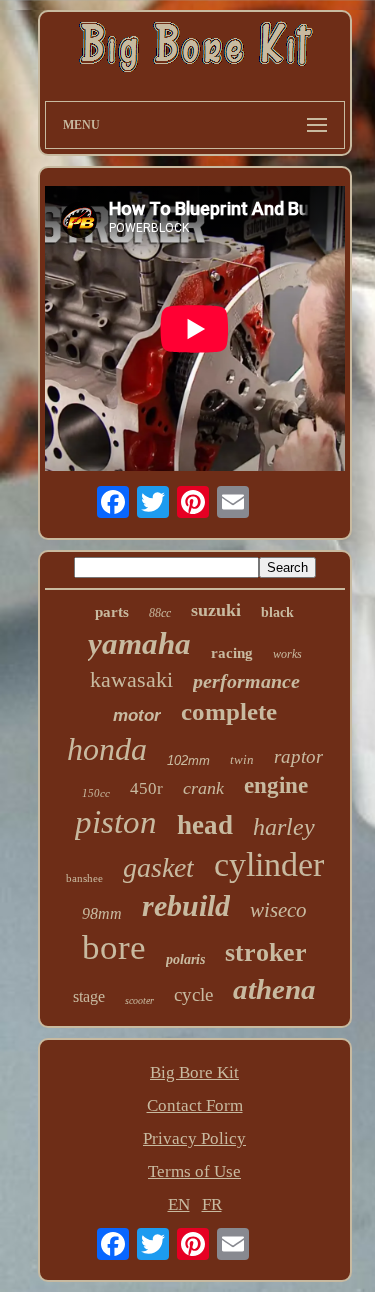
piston (116, 822)
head (205, 825)
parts (112, 612)
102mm (188, 760)
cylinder (269, 864)
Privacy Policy (194, 1138)
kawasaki (131, 679)
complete (229, 711)
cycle (193, 994)
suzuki (216, 610)
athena (274, 989)
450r (146, 788)
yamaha (139, 643)
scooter (139, 1000)
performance (246, 681)
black (277, 612)
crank (203, 788)
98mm (102, 913)
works (287, 654)
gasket (158, 867)
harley (284, 827)
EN (179, 1204)
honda (107, 749)
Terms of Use (194, 1171)
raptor (298, 756)
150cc (96, 793)
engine (276, 785)
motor (137, 715)
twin (242, 759)
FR (212, 1204)
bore (114, 947)
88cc (160, 613)
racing (232, 653)
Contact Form (195, 1105)
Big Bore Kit (194, 1072)
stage (89, 996)
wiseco (278, 910)
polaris (185, 959)
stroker (266, 952)
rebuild (186, 905)
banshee (84, 878)
